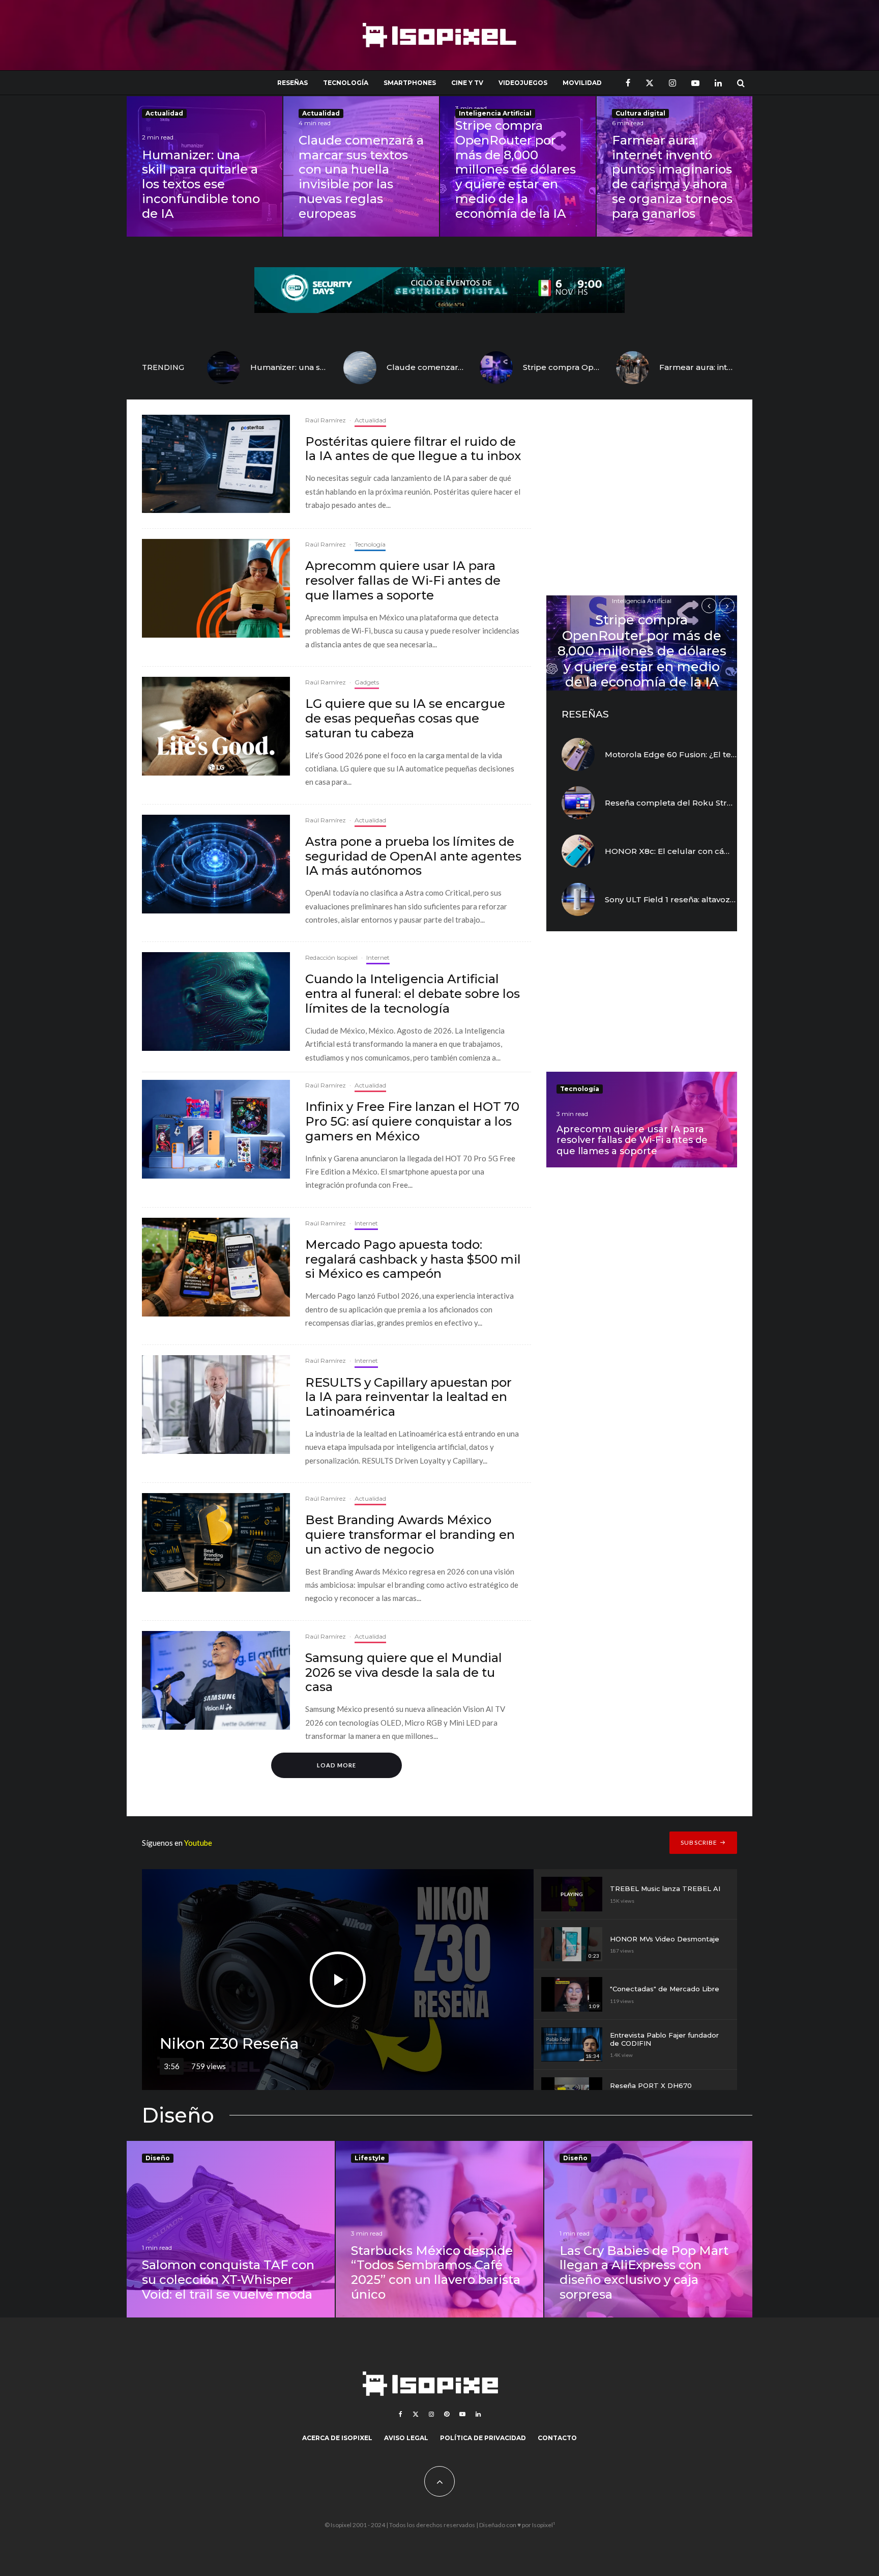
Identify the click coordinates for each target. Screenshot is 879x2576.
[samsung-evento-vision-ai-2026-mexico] (216, 1680)
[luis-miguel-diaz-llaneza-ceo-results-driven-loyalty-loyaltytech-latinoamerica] (216, 1405)
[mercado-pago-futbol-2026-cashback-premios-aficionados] (216, 1267)
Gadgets (367, 682)
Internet (378, 957)
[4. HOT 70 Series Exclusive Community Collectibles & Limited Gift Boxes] (216, 1129)
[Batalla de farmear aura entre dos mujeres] (633, 368)
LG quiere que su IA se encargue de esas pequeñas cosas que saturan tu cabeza (405, 719)
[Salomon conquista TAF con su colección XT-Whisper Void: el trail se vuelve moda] (231, 2229)
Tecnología (346, 83)
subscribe (699, 1842)
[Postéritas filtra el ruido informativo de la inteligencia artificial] (216, 464)
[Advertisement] (642, 501)
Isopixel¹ (544, 2525)
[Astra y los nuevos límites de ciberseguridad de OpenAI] (216, 864)
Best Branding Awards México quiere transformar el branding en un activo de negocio (410, 1535)
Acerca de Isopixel (337, 2438)
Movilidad (582, 83)
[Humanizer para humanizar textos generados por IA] (224, 368)
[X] (650, 83)
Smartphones (410, 83)
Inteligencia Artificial (495, 113)
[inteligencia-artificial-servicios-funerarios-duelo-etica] (216, 1001)
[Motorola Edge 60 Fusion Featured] (578, 754)
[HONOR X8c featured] (578, 851)
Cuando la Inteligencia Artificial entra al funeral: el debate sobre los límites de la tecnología (413, 994)
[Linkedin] (718, 83)
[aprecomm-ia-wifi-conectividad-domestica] (216, 588)
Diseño (158, 2158)
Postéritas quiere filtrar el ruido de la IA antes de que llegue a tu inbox (413, 449)
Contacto (557, 2438)
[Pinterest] (447, 2414)
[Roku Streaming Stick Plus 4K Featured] (578, 803)
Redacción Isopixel (331, 957)
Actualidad (164, 113)
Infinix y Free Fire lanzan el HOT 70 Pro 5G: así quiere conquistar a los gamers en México (412, 1122)
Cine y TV (467, 83)
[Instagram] (672, 83)
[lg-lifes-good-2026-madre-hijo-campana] (216, 726)
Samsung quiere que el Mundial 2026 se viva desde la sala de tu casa (404, 1673)
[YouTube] (695, 83)
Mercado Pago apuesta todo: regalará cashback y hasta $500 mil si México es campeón (413, 1260)
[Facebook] (628, 83)
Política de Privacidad (483, 2438)
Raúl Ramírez (326, 420)
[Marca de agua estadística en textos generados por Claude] (360, 368)
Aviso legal (406, 2438)
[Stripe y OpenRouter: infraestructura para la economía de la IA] (496, 368)
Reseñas (292, 83)
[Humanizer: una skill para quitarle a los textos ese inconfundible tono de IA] (204, 166)
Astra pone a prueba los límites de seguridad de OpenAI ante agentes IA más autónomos (413, 856)
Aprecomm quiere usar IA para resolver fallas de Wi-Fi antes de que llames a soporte (403, 581)
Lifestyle (370, 2158)
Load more (336, 1765)
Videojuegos (523, 83)
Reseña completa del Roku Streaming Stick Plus (701, 803)
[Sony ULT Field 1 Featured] (578, 899)
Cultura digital (640, 113)
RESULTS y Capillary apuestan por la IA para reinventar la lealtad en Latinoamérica (408, 1397)
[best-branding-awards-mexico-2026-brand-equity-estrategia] (216, 1542)
